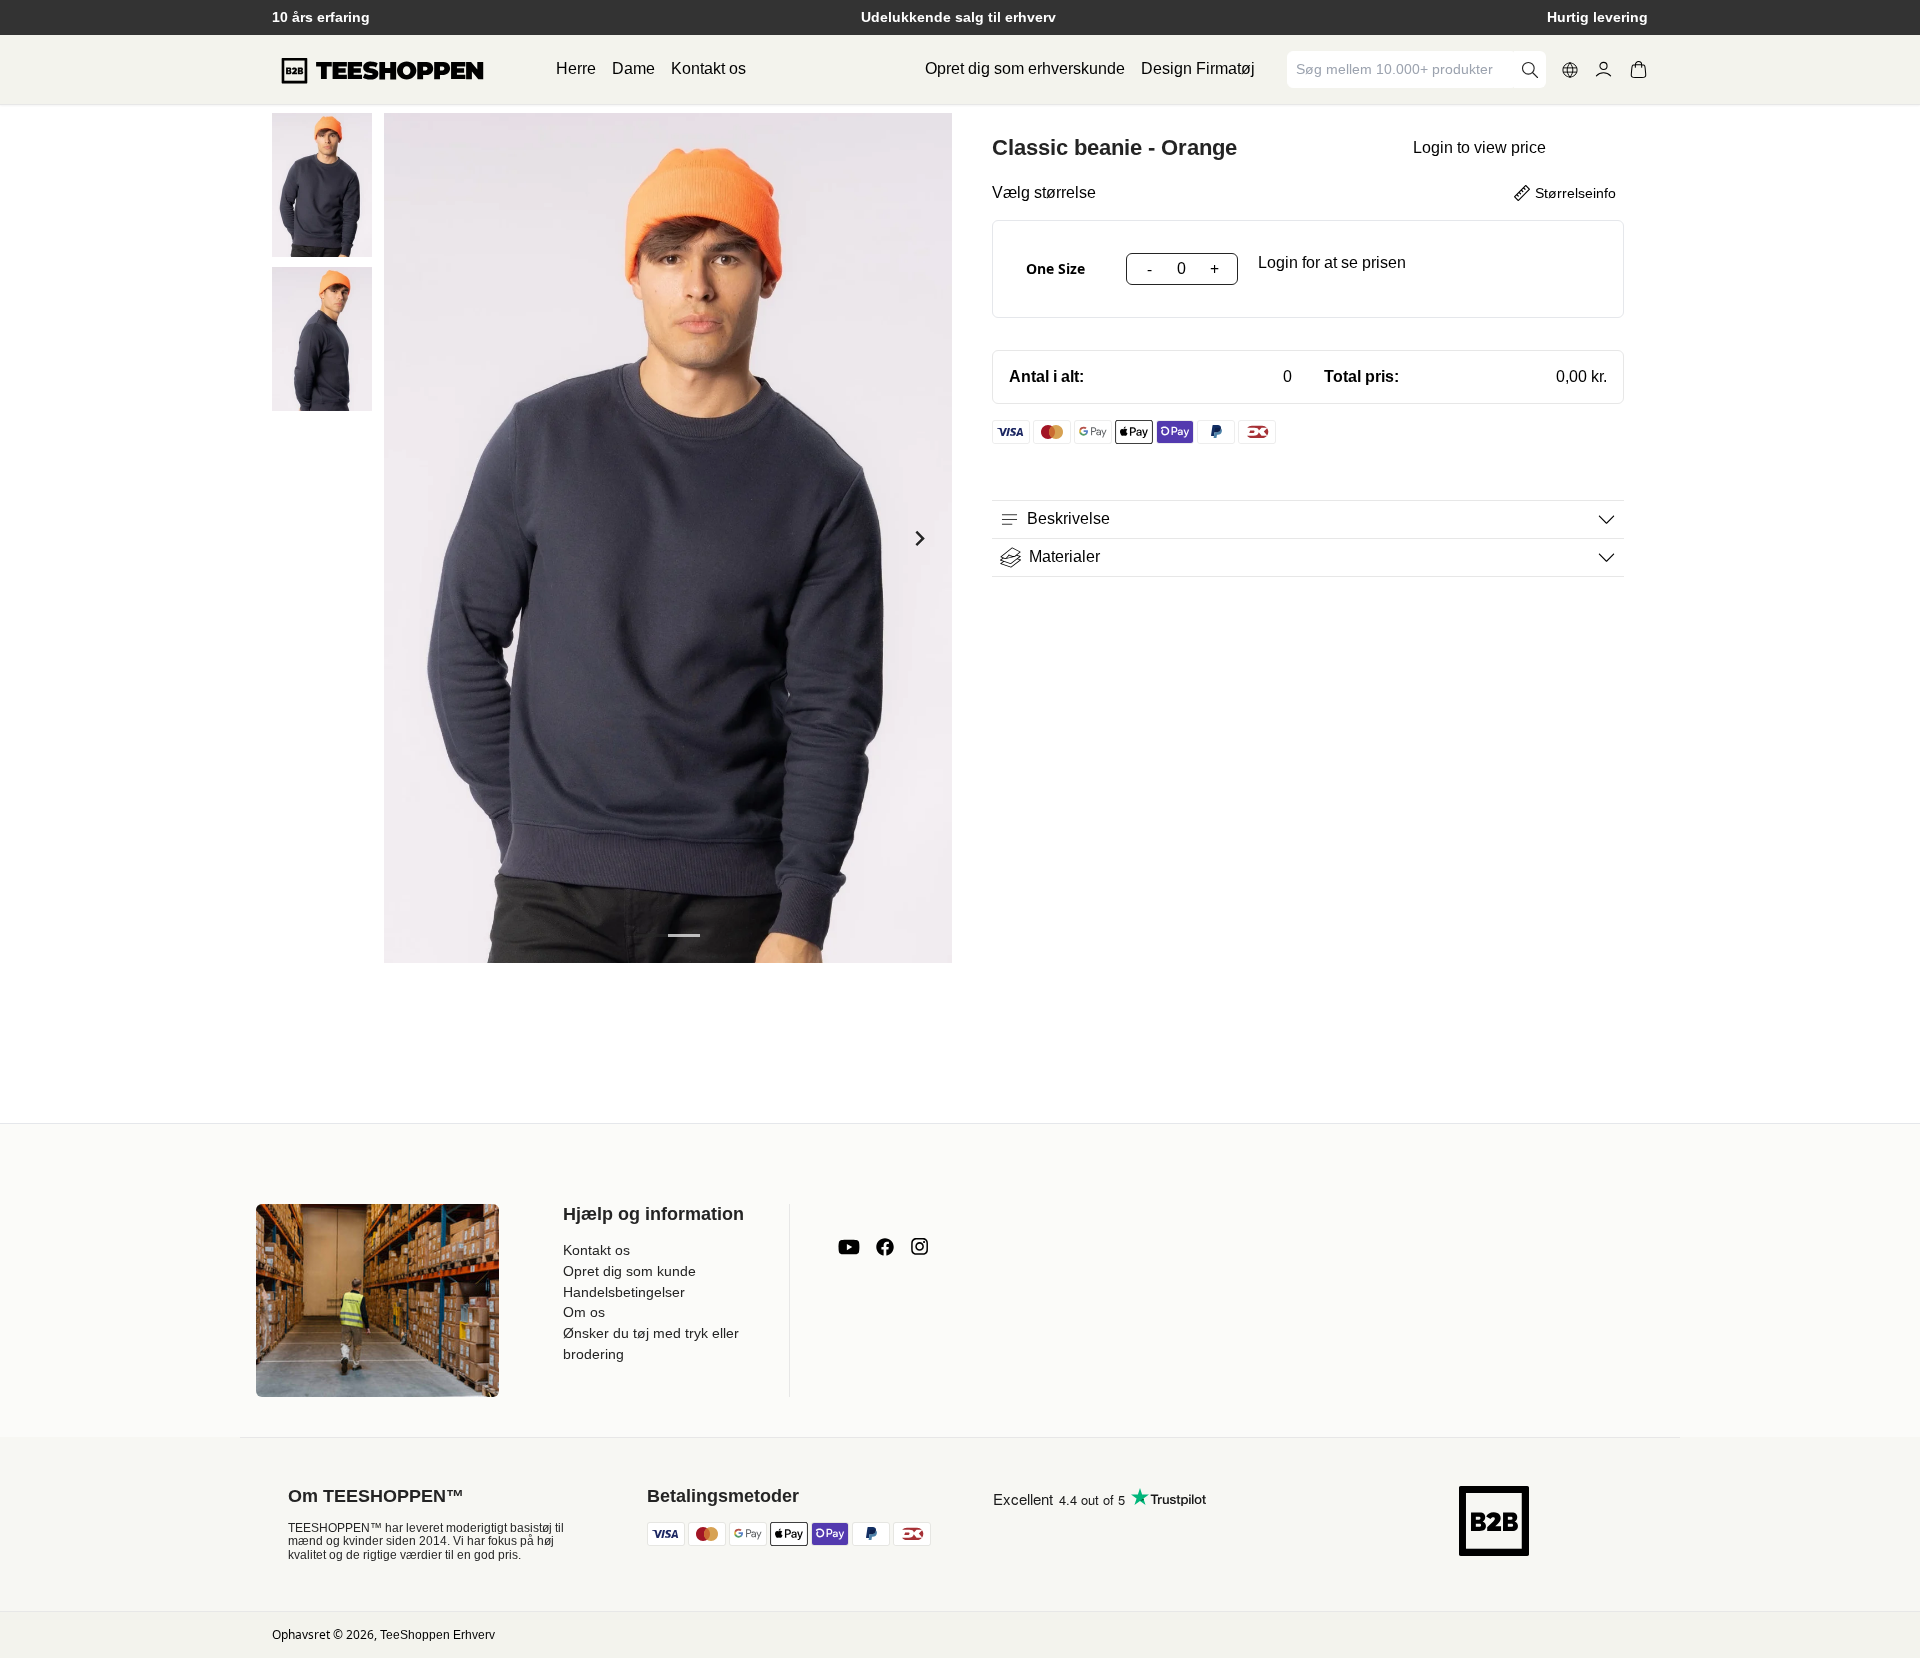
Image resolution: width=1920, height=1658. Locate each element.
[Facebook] (885, 1247)
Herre (576, 68)
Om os (584, 1312)
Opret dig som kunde (629, 1271)
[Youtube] (849, 1247)
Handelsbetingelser (624, 1292)
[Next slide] (918, 538)
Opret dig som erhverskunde (1025, 68)
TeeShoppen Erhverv (437, 1635)
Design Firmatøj (1198, 68)
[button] (322, 185)
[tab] (652, 935)
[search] (1530, 69)
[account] (1603, 69)
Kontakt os (708, 68)
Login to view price (1479, 147)
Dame (633, 68)
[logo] (382, 70)
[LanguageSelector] (1570, 70)
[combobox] (1402, 69)
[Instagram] (919, 1247)
